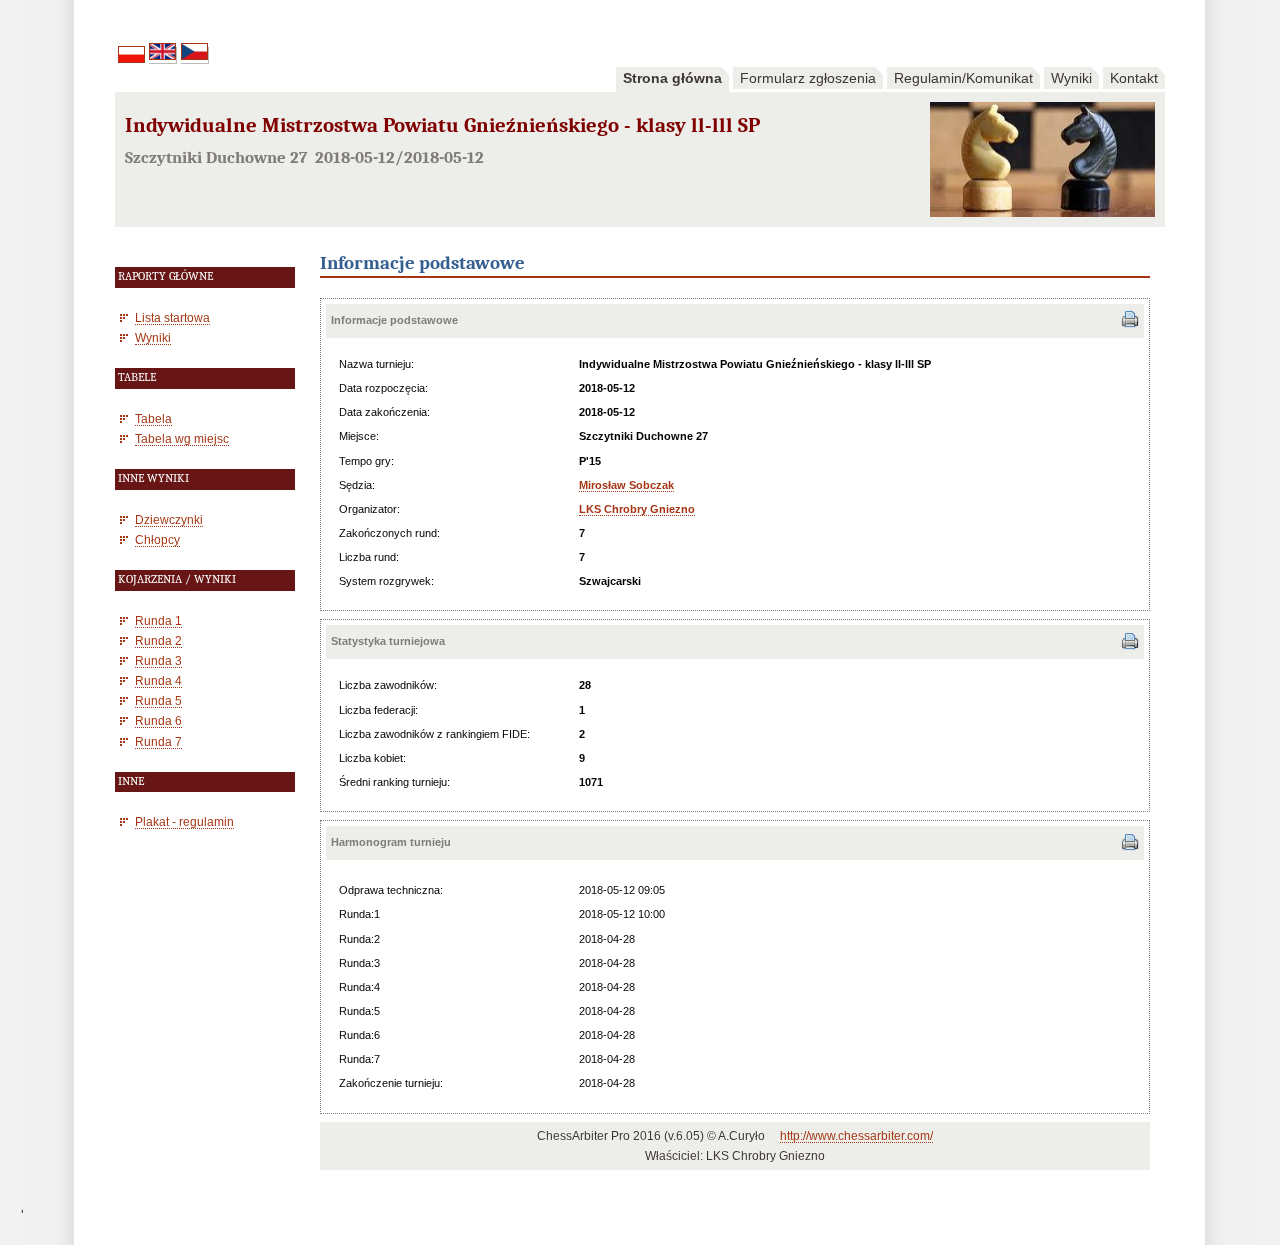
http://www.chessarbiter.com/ (856, 1136)
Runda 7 (158, 741)
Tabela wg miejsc (182, 438)
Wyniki (1071, 78)
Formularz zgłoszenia (808, 78)
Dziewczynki (169, 519)
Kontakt (1134, 78)
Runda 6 (158, 720)
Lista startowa (172, 317)
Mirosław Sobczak (626, 485)
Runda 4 (158, 680)
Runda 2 (158, 640)
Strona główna (672, 78)
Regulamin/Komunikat (963, 78)
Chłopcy (157, 539)
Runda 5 (158, 700)
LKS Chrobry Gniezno (637, 509)
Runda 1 (158, 620)
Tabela (153, 418)
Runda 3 (158, 660)
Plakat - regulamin (184, 821)
